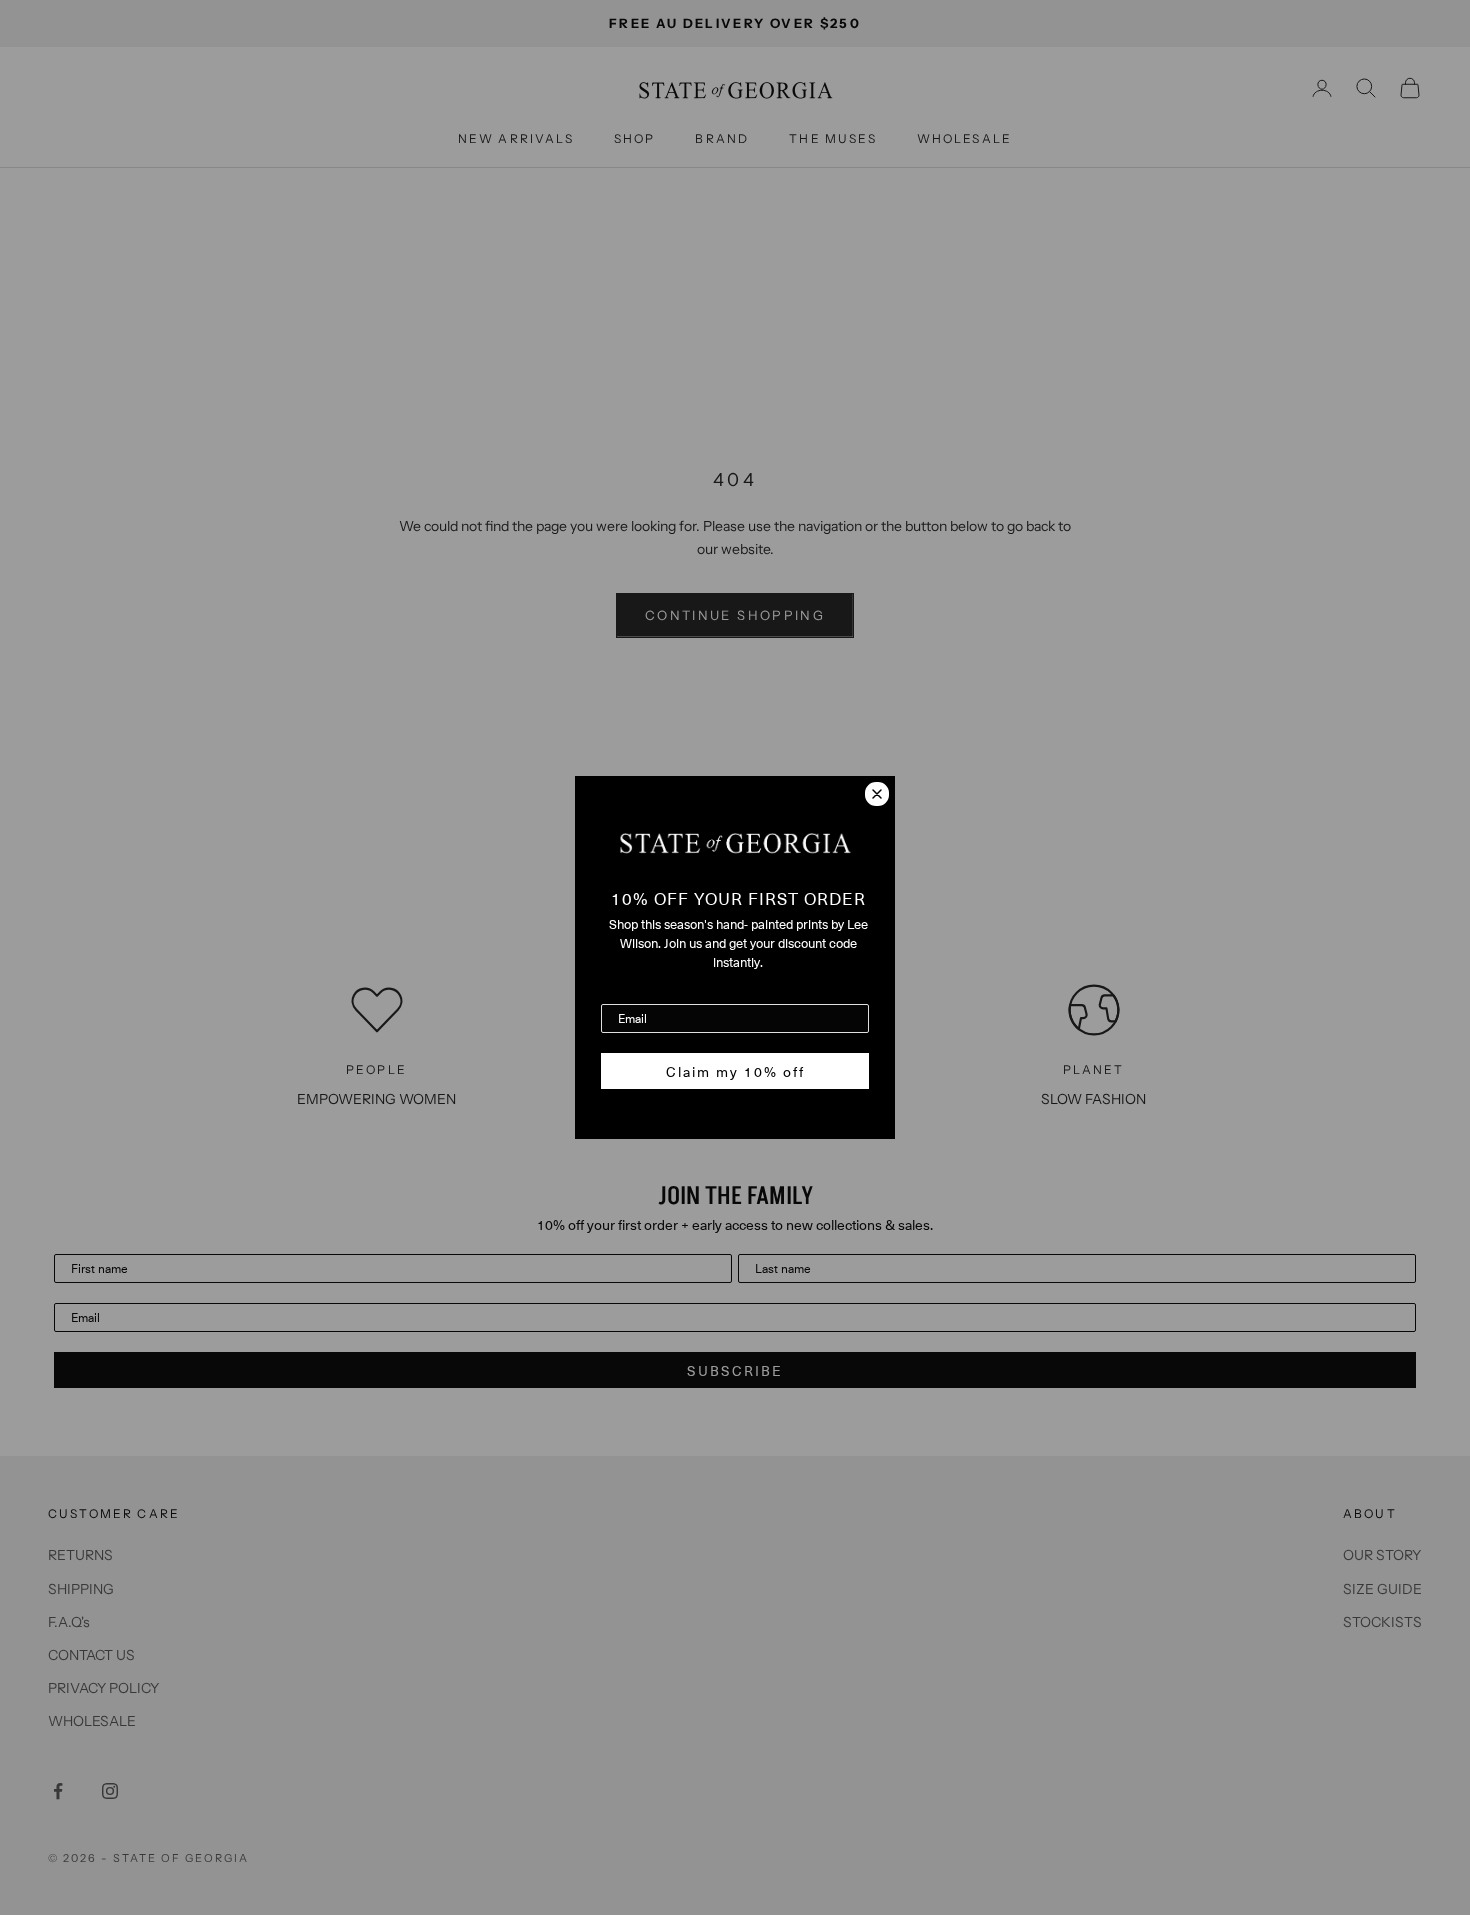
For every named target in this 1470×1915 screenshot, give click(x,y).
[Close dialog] (877, 794)
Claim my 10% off (735, 1071)
